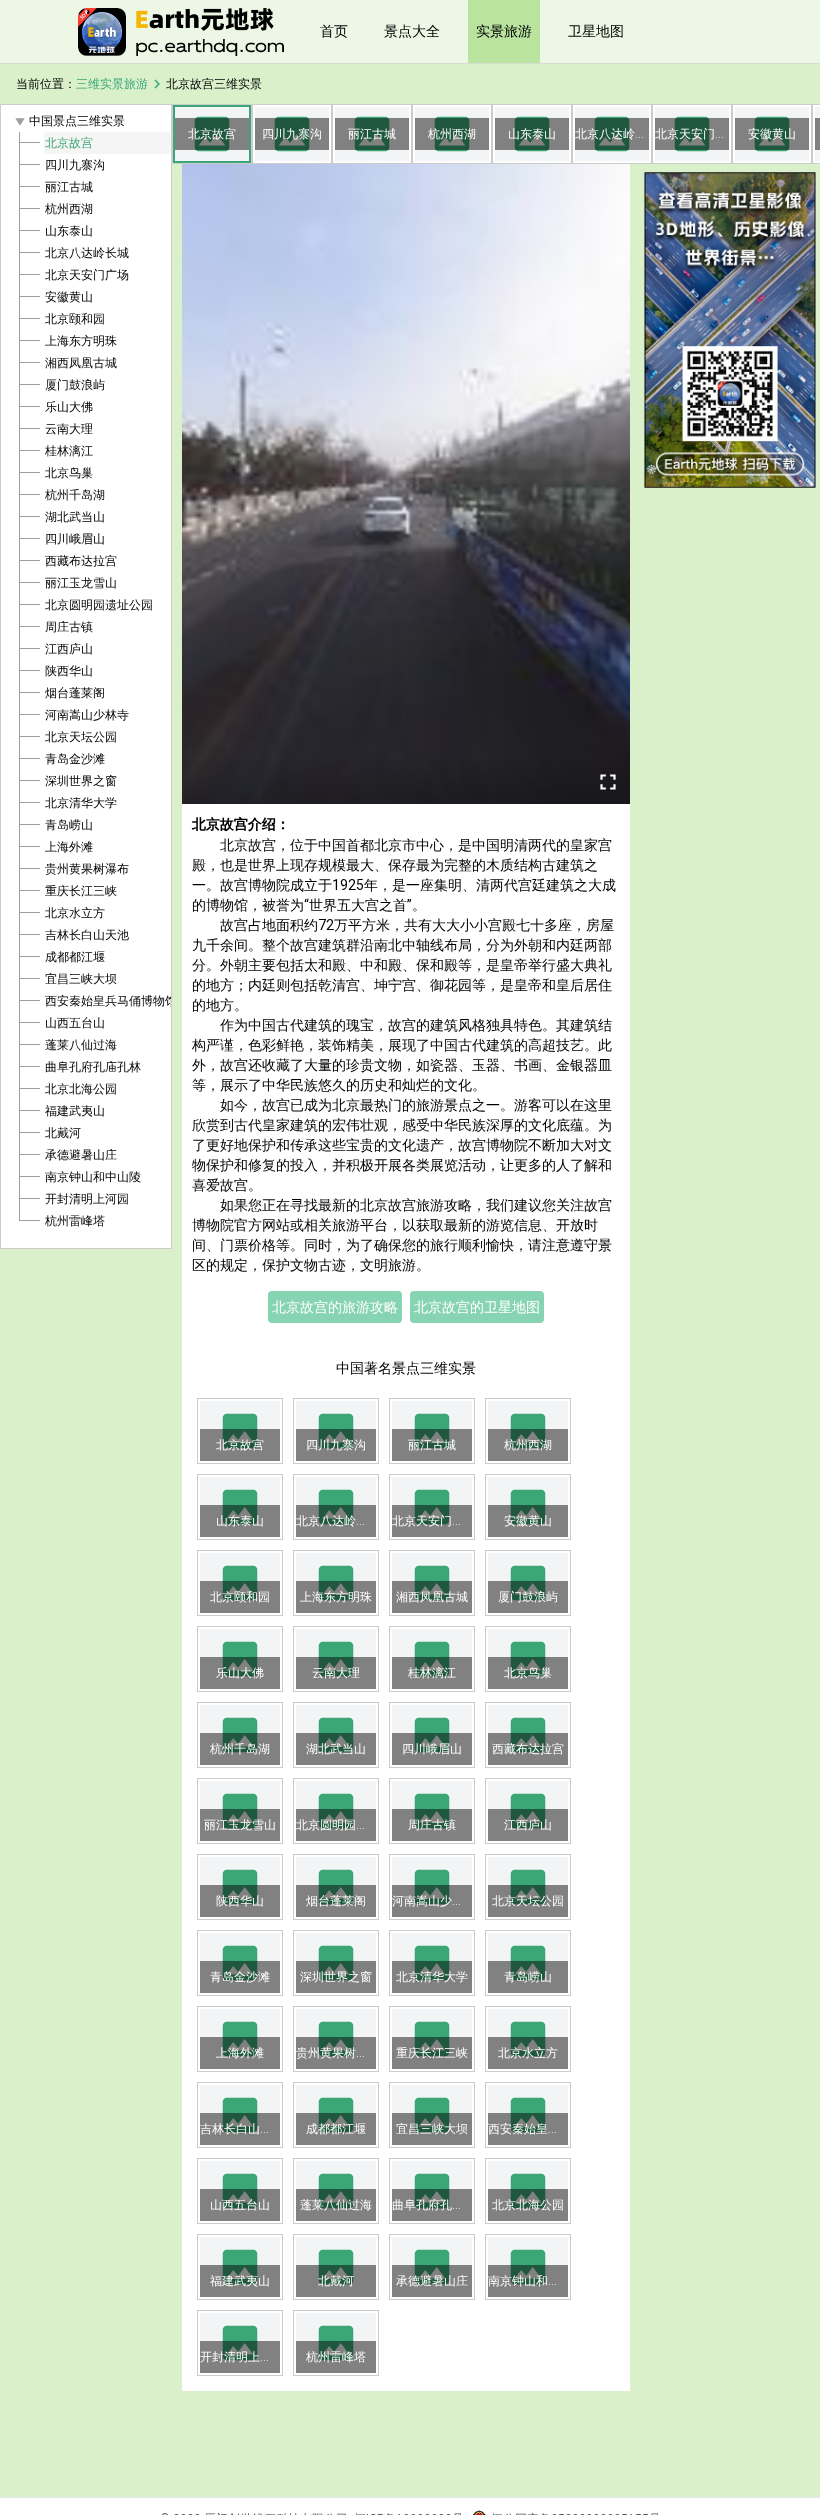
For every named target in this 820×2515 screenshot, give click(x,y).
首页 (334, 31)
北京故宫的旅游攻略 (335, 1307)
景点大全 (412, 31)
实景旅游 (504, 31)
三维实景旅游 (112, 84)
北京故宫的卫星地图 (477, 1307)
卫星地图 (596, 31)
